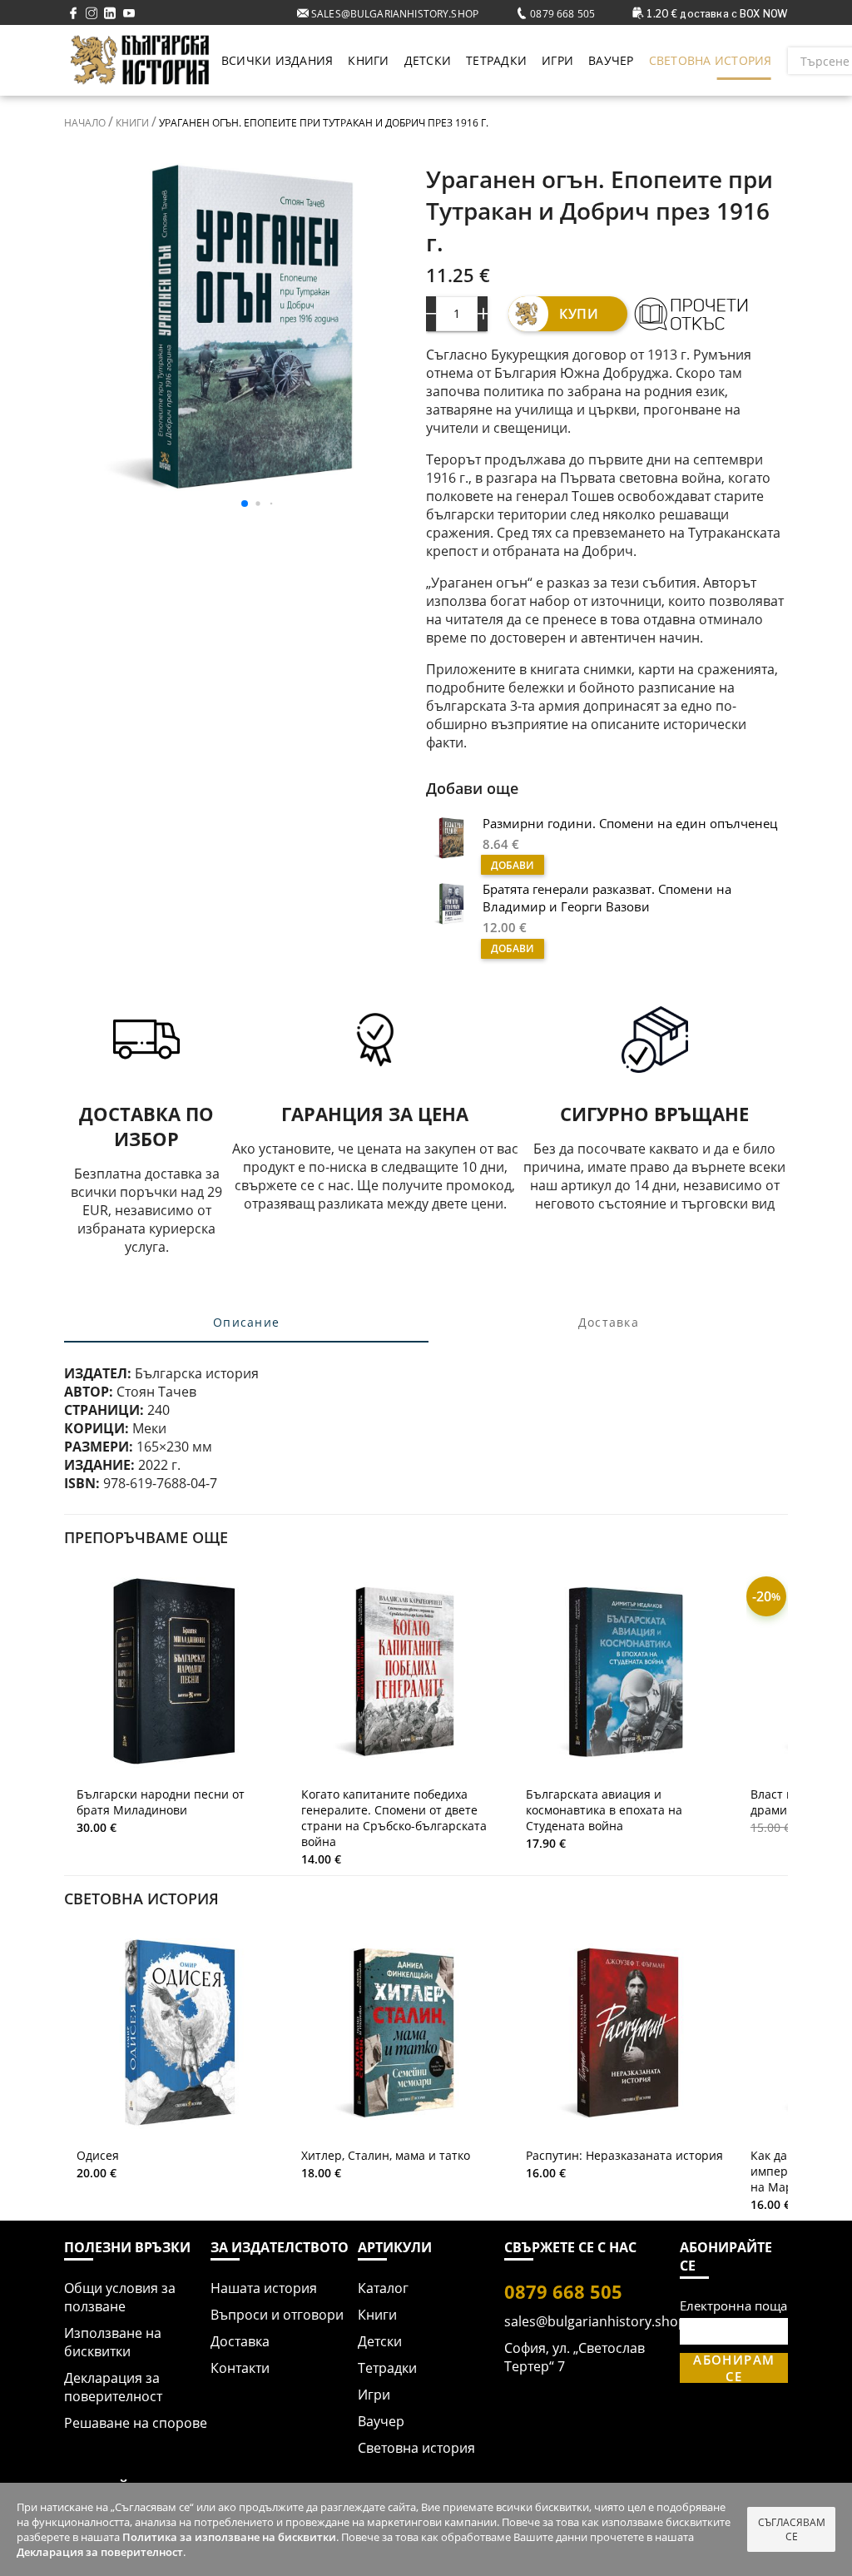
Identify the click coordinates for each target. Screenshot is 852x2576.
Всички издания (277, 60)
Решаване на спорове (136, 2423)
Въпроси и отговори (277, 2315)
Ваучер (611, 60)
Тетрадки (496, 60)
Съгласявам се (792, 2529)
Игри (557, 60)
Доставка (240, 2341)
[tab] (247, 1323)
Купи (579, 314)
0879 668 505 (561, 14)
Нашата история (264, 2288)
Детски (428, 60)
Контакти (240, 2368)
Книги (368, 60)
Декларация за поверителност (113, 2387)
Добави (513, 865)
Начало (86, 123)
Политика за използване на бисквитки (229, 2537)
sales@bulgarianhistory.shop (394, 14)
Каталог (383, 2288)
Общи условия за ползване (120, 2297)
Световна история (711, 60)
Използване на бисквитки (113, 2342)
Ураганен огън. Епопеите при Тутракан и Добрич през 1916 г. (322, 123)
